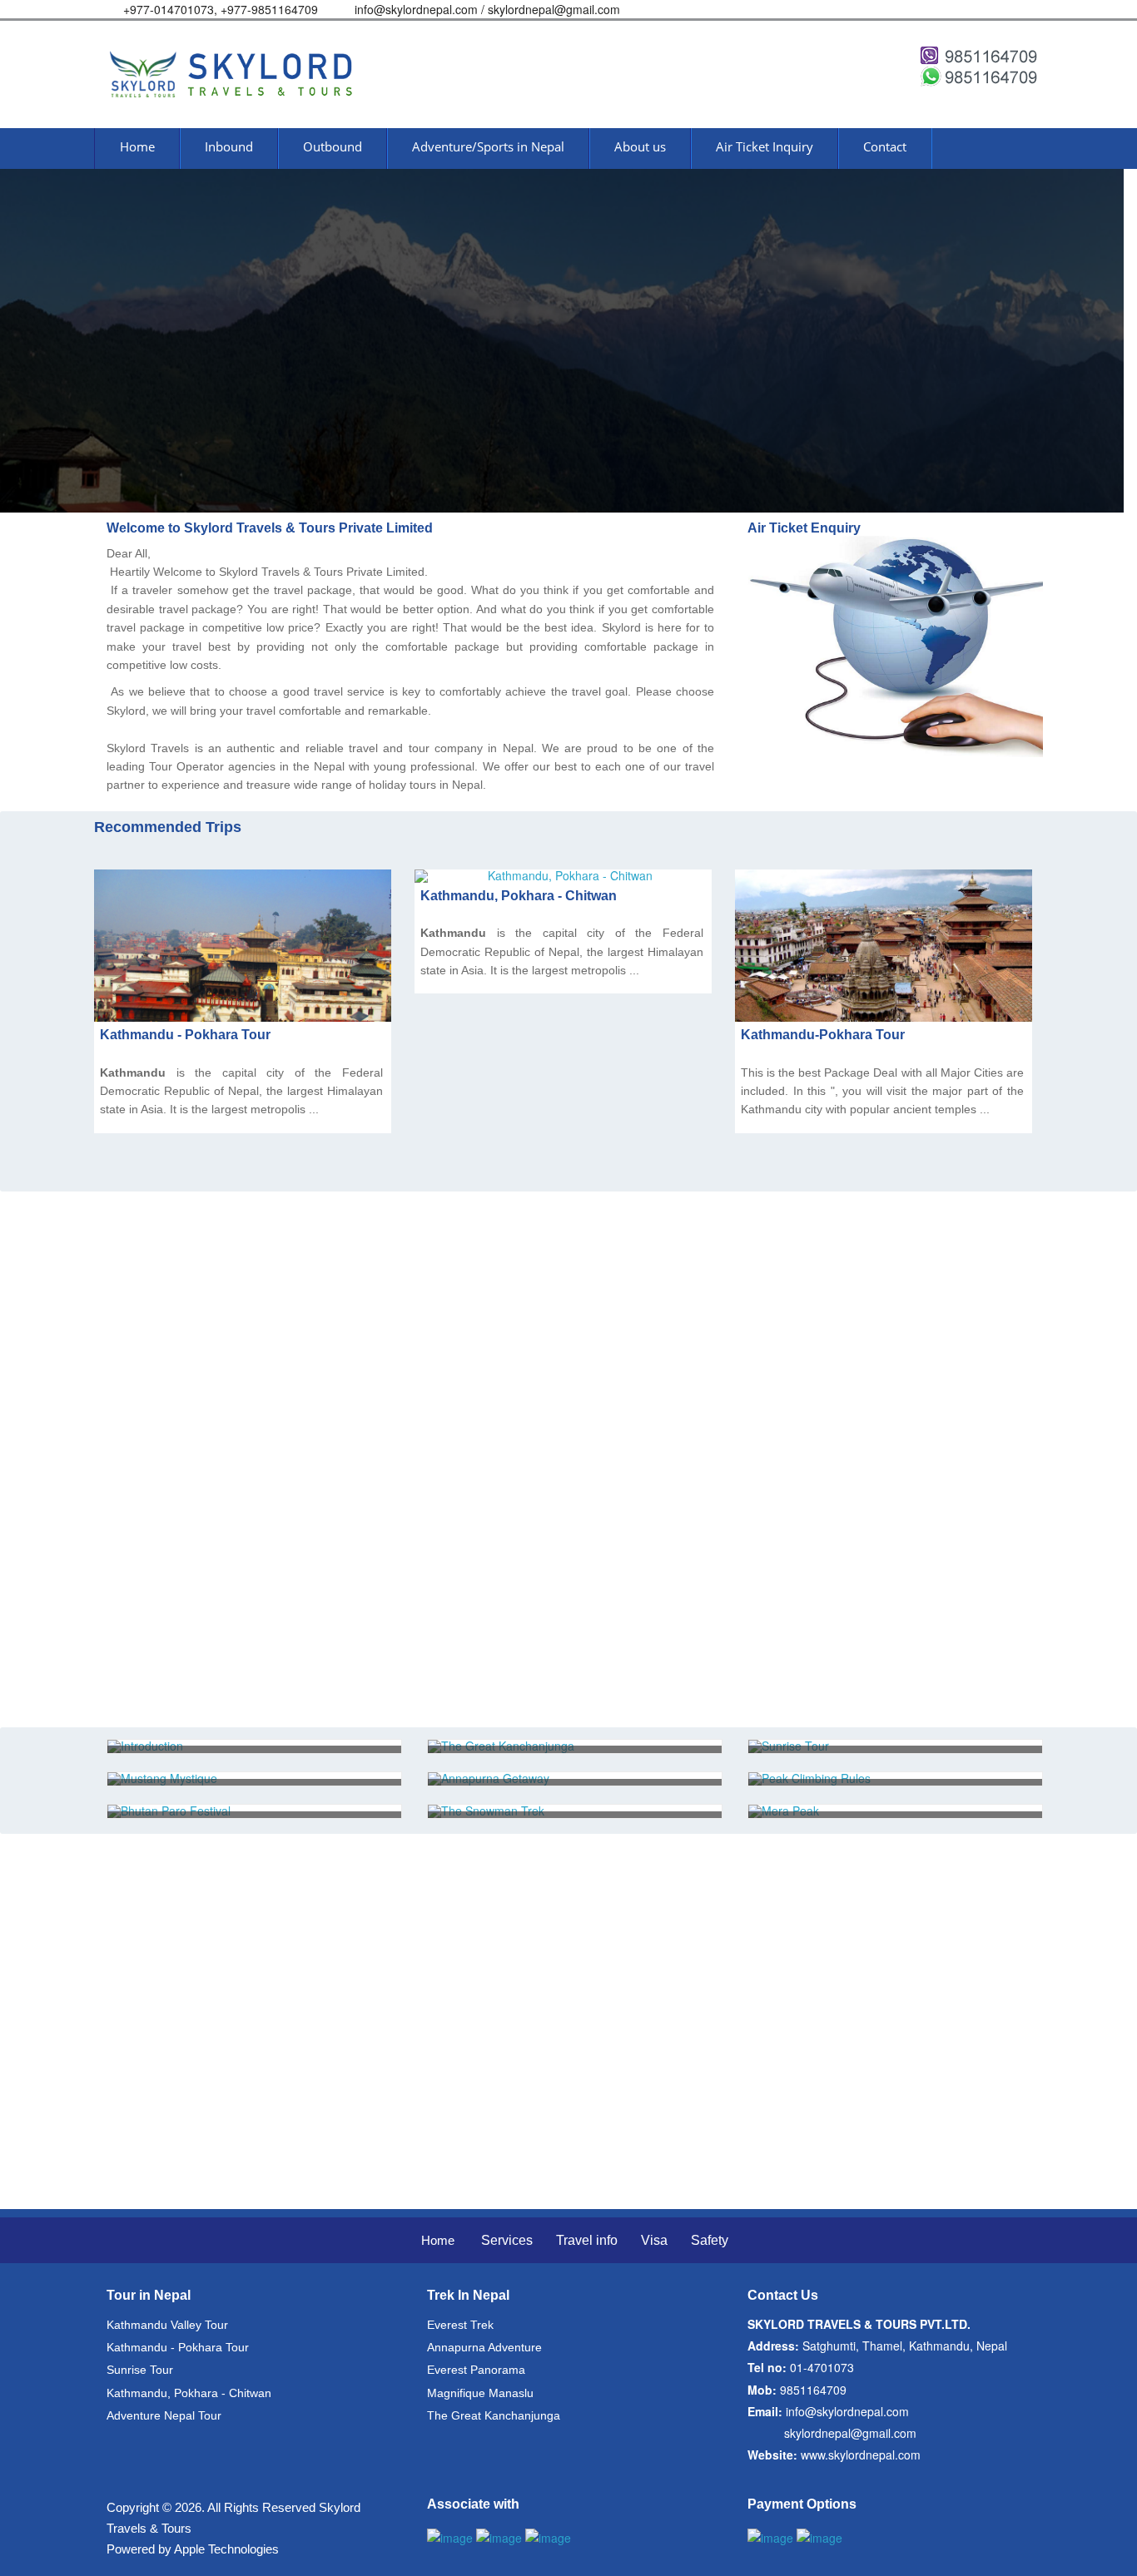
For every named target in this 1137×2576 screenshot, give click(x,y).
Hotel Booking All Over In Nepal (218, 1472)
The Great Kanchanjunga (494, 2415)
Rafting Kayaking (174, 1397)
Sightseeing (157, 1510)
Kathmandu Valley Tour (167, 2325)
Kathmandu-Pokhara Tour (823, 1035)
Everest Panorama (476, 2370)
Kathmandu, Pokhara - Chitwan (519, 896)
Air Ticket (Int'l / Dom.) (188, 1244)
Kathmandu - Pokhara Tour (185, 1035)
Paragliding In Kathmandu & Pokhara (236, 1434)
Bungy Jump (160, 1548)
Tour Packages (166, 1321)
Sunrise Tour (140, 2370)
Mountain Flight (168, 1283)
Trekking (146, 1586)
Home (438, 2240)
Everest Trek (460, 2325)
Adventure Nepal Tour (164, 2415)
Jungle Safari (161, 1358)
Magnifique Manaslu (480, 2393)
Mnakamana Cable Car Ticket (211, 1699)
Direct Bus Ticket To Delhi (201, 1662)
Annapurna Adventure (484, 2347)
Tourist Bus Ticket (176, 1624)
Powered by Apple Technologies (193, 2549)
